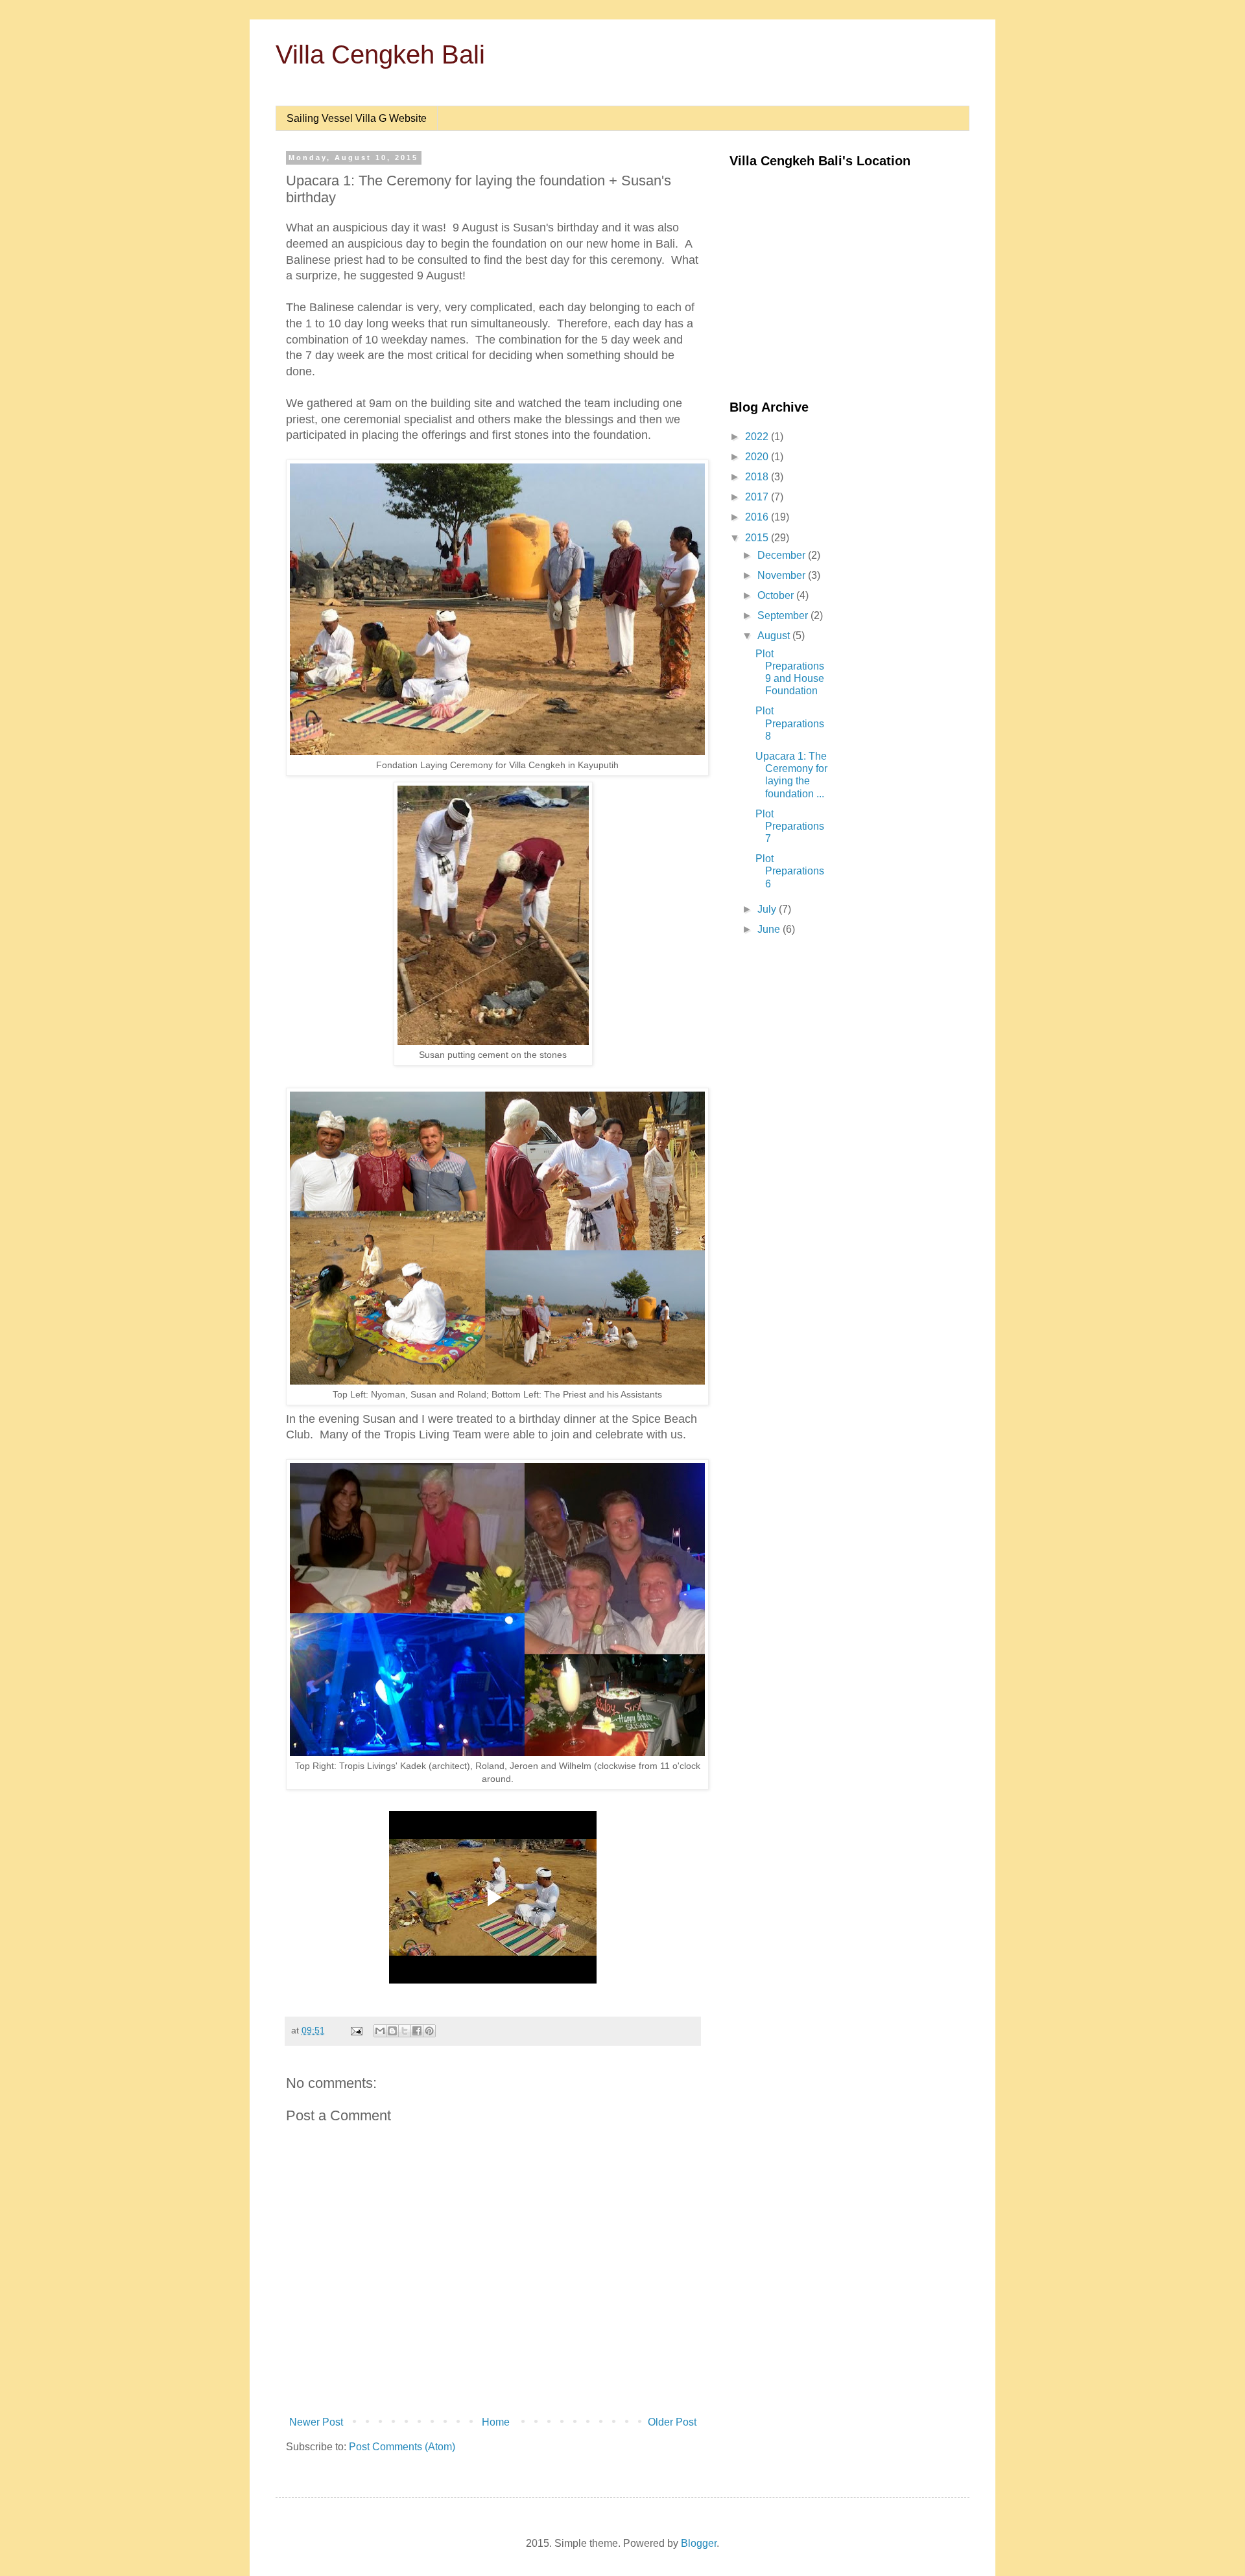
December (783, 555)
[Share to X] (405, 2031)
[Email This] (380, 2031)
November (783, 575)
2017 (758, 497)
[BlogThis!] (392, 2031)
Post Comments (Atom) (402, 2447)
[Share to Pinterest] (429, 2031)
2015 (758, 538)
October (777, 595)
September (784, 615)
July (768, 909)
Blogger (699, 2543)
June (770, 929)
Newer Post (316, 2422)
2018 (758, 477)
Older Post (672, 2422)
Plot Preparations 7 (790, 826)
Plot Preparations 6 (790, 871)
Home (496, 2422)
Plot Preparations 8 (790, 723)
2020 (758, 457)
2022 (758, 437)
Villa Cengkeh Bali (380, 54)
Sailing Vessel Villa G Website (357, 118)
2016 (758, 517)
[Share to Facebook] (417, 2031)
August (775, 636)
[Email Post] (356, 2030)
